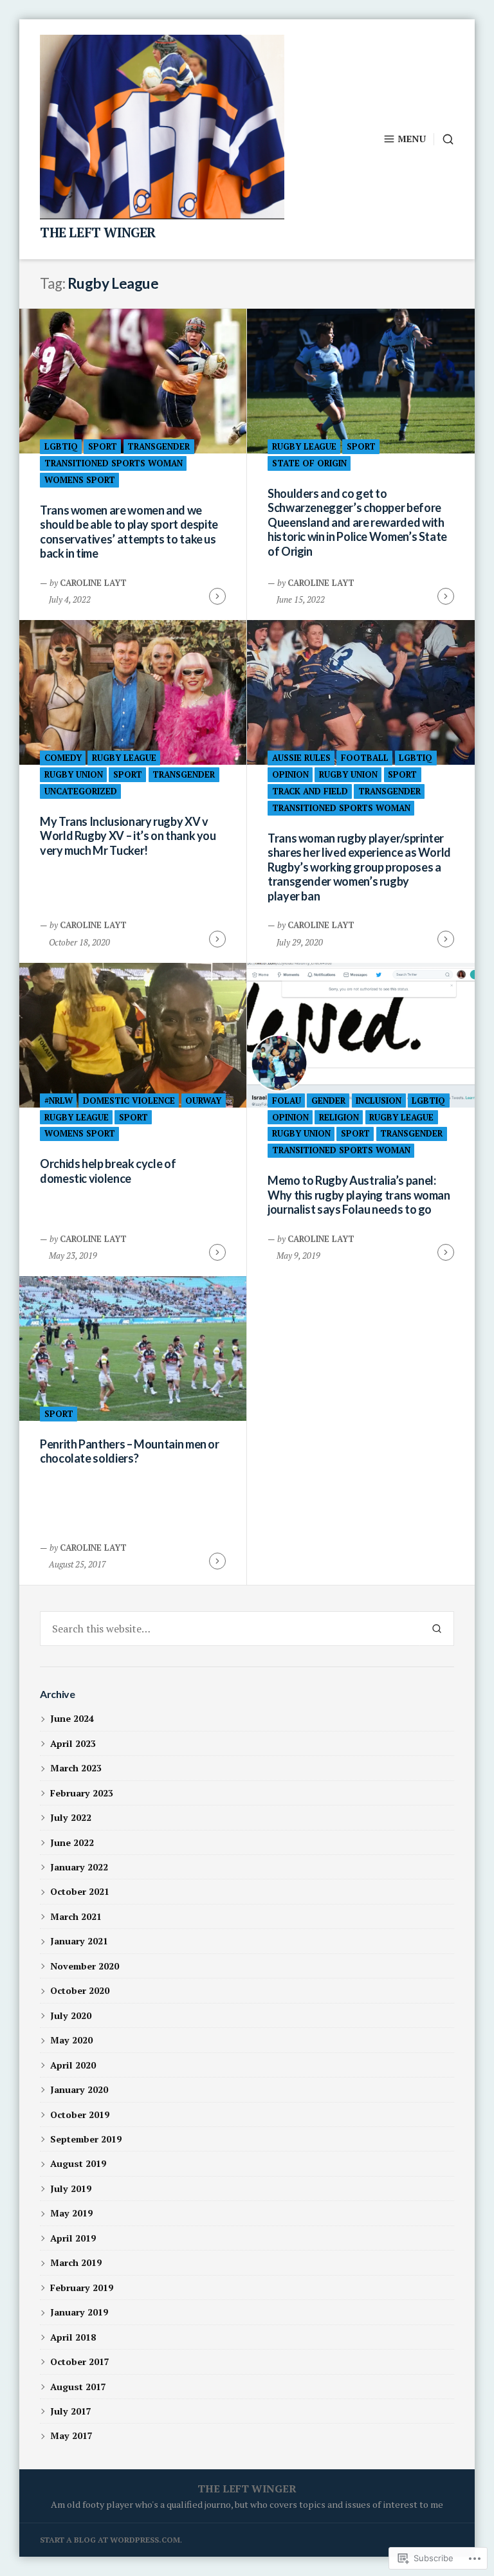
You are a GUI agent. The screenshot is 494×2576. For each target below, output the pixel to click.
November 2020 (85, 1966)
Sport (103, 446)
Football (365, 758)
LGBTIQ (61, 446)
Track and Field (310, 791)
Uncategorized (81, 791)
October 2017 (80, 2361)
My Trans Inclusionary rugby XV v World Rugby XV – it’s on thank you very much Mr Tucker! (128, 836)
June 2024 (72, 1718)
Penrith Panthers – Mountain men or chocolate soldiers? (130, 1451)
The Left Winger (98, 233)
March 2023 (76, 1768)
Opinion (290, 774)
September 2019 (86, 2139)
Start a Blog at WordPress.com (110, 2540)
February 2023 (82, 1793)
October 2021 (80, 1891)
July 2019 (71, 2188)
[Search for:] (230, 1629)
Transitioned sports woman (114, 463)
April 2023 (73, 1743)
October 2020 (80, 1990)
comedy (63, 758)
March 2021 (76, 1916)
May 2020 (71, 2040)
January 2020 (79, 2089)
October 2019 (80, 2115)
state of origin (309, 463)
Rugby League (304, 446)
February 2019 (82, 2288)
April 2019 (73, 2238)
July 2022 (71, 1817)
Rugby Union (74, 774)
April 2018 (73, 2337)
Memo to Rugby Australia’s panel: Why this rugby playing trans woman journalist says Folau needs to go (359, 1195)
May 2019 (71, 2213)
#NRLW (59, 1101)
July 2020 (71, 2015)
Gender (328, 1101)
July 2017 (71, 2411)
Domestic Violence (129, 1101)
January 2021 (79, 1941)
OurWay (203, 1101)
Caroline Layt (93, 583)
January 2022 (79, 1867)
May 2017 (71, 2435)
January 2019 (79, 2312)
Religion (339, 1117)
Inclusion (379, 1101)
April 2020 (73, 2065)
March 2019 (76, 2262)
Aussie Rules (301, 758)
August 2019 (78, 2163)
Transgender (159, 446)
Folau (287, 1101)
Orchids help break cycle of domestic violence (108, 1171)
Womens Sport (80, 480)
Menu (412, 139)
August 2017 (78, 2387)
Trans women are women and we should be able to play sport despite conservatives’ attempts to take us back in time (129, 532)
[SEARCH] (444, 139)
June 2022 (72, 1842)
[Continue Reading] (217, 596)
